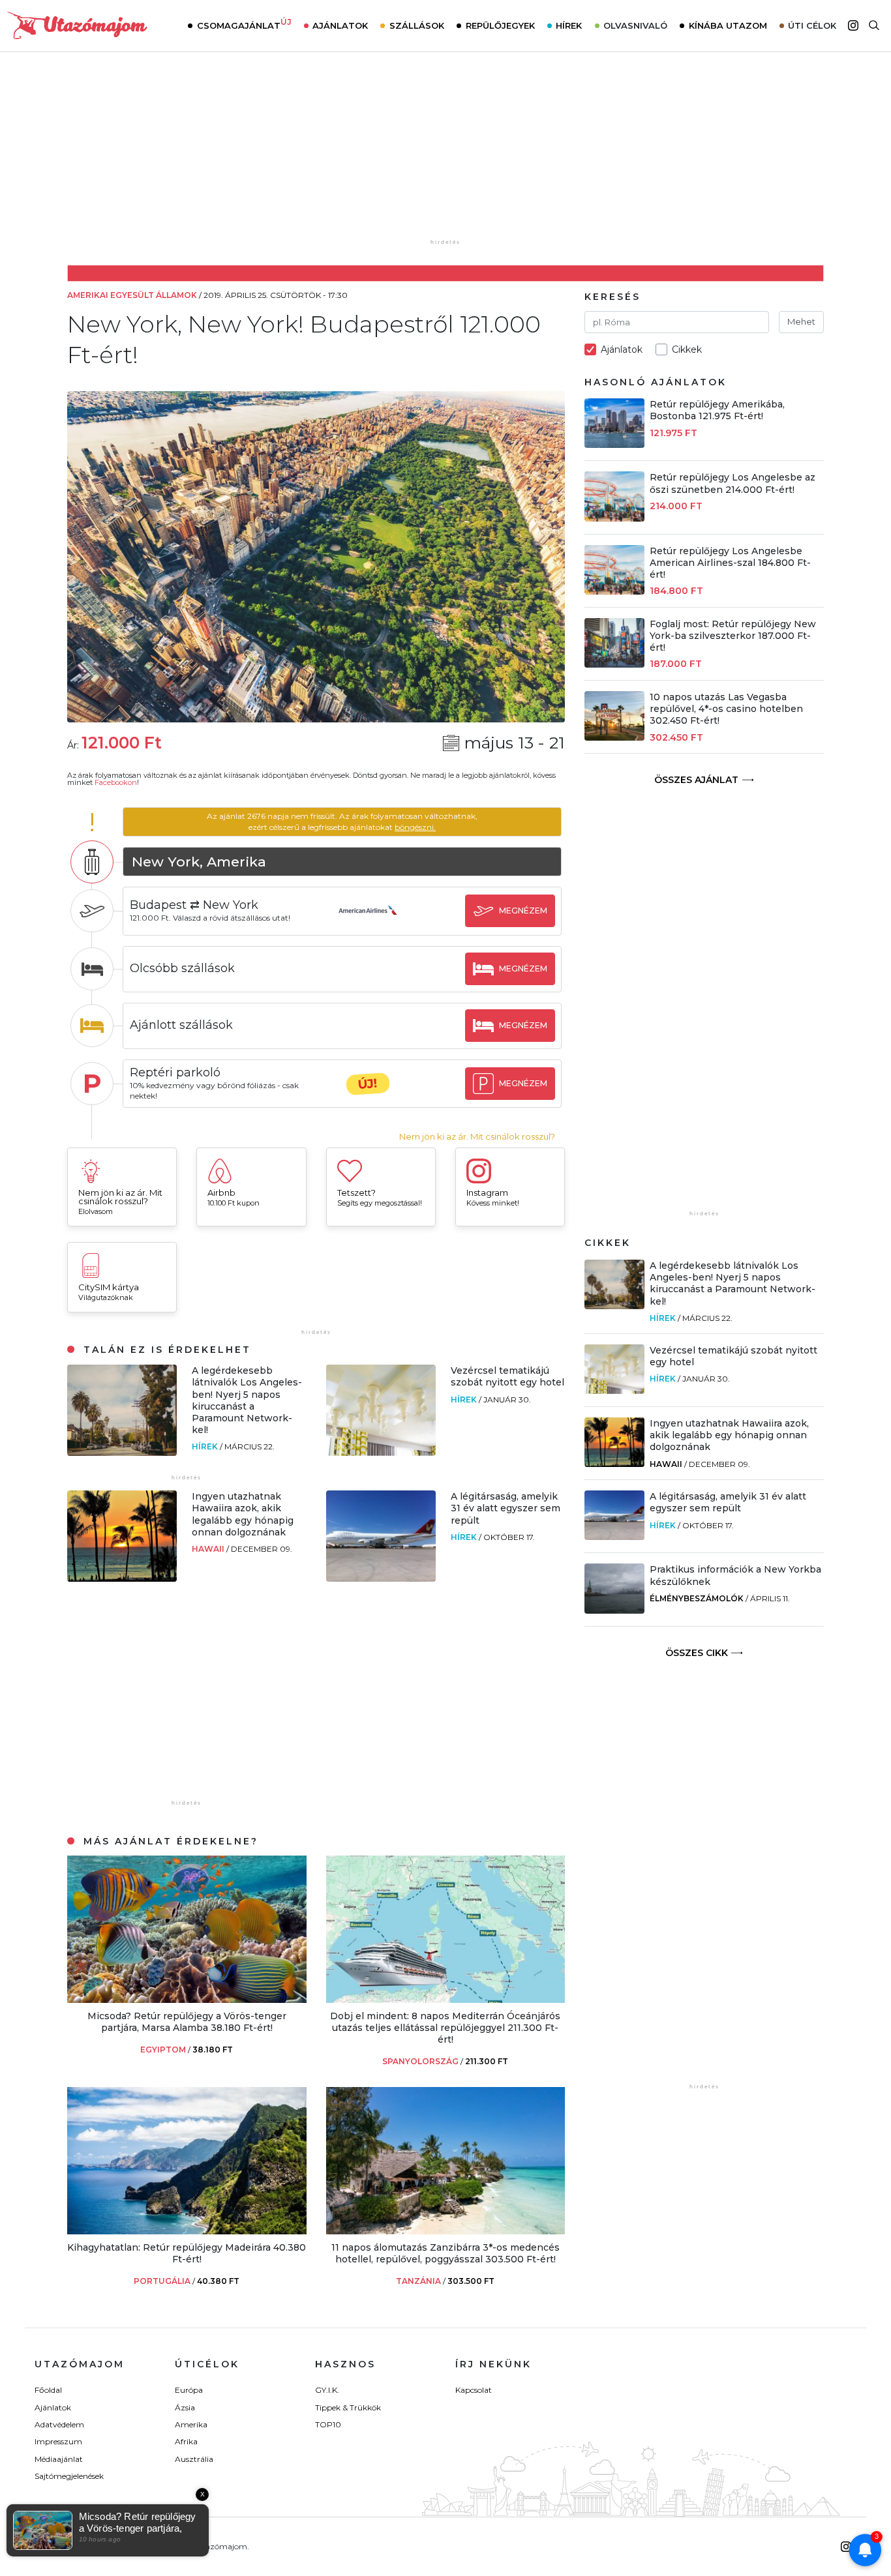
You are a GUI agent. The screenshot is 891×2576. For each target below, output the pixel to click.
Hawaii (209, 1549)
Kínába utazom (728, 25)
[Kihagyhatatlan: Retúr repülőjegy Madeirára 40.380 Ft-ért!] (187, 2231)
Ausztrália (194, 2459)
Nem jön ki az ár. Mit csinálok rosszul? (477, 1137)
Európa (189, 2390)
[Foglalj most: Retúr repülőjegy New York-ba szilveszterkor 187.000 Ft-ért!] (614, 664)
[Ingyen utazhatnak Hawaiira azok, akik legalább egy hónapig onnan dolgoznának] (122, 1578)
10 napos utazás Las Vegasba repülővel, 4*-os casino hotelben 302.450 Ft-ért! (726, 709)
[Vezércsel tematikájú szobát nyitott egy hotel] (381, 1452)
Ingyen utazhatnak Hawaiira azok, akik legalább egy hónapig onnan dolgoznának (243, 1514)
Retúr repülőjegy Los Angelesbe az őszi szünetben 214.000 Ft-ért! (732, 483)
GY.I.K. (327, 2390)
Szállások (417, 25)
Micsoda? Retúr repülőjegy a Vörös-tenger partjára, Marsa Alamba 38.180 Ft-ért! (187, 2022)
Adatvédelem (59, 2424)
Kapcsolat (474, 2390)
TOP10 (328, 2424)
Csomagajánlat (244, 24)
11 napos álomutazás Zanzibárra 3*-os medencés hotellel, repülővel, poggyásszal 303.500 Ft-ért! (445, 2253)
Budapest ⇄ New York (194, 905)
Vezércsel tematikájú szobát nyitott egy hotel (507, 1376)
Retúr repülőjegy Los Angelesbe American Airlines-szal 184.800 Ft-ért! (730, 563)
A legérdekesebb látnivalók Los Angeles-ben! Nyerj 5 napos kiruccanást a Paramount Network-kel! (247, 1400)
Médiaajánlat (59, 2459)
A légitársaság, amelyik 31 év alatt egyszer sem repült (506, 1508)
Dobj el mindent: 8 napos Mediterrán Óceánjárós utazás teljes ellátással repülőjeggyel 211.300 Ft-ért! (445, 2028)
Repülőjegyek (500, 25)
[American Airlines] (368, 923)
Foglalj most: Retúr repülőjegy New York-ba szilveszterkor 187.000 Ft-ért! (733, 636)
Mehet (801, 321)
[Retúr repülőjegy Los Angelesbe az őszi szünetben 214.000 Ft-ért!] (614, 518)
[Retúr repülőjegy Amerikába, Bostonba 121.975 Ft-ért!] (614, 444)
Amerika (191, 2424)
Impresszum (58, 2441)
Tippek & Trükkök (348, 2407)
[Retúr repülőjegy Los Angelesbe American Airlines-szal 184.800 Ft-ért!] (614, 591)
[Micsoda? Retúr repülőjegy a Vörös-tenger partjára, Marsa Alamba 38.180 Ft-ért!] (187, 1999)
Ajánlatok (340, 25)
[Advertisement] (445, 155)
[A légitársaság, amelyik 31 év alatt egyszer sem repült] (381, 1578)
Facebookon (116, 782)
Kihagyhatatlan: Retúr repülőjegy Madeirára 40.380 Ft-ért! (187, 2253)
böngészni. (415, 827)
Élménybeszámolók (697, 1598)
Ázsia (185, 2407)
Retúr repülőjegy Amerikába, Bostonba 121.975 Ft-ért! (717, 410)
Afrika (186, 2441)
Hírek (569, 25)
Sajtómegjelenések (69, 2476)
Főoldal (48, 2390)
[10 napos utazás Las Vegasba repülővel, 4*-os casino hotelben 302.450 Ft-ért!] (614, 737)
